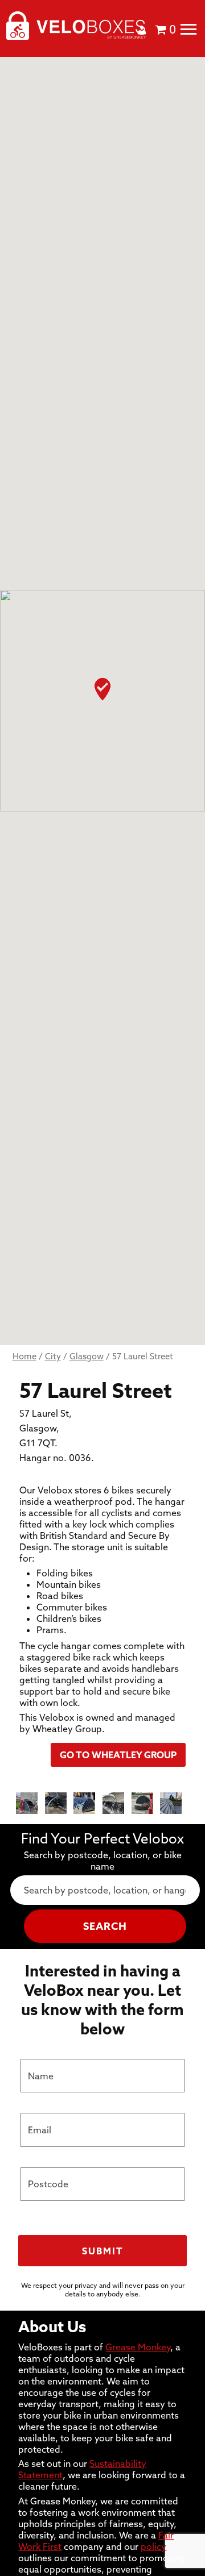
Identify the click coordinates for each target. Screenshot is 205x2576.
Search (105, 1926)
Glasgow (87, 1356)
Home (24, 1356)
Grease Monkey (138, 2347)
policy (153, 2546)
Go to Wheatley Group (118, 1755)
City (53, 1356)
